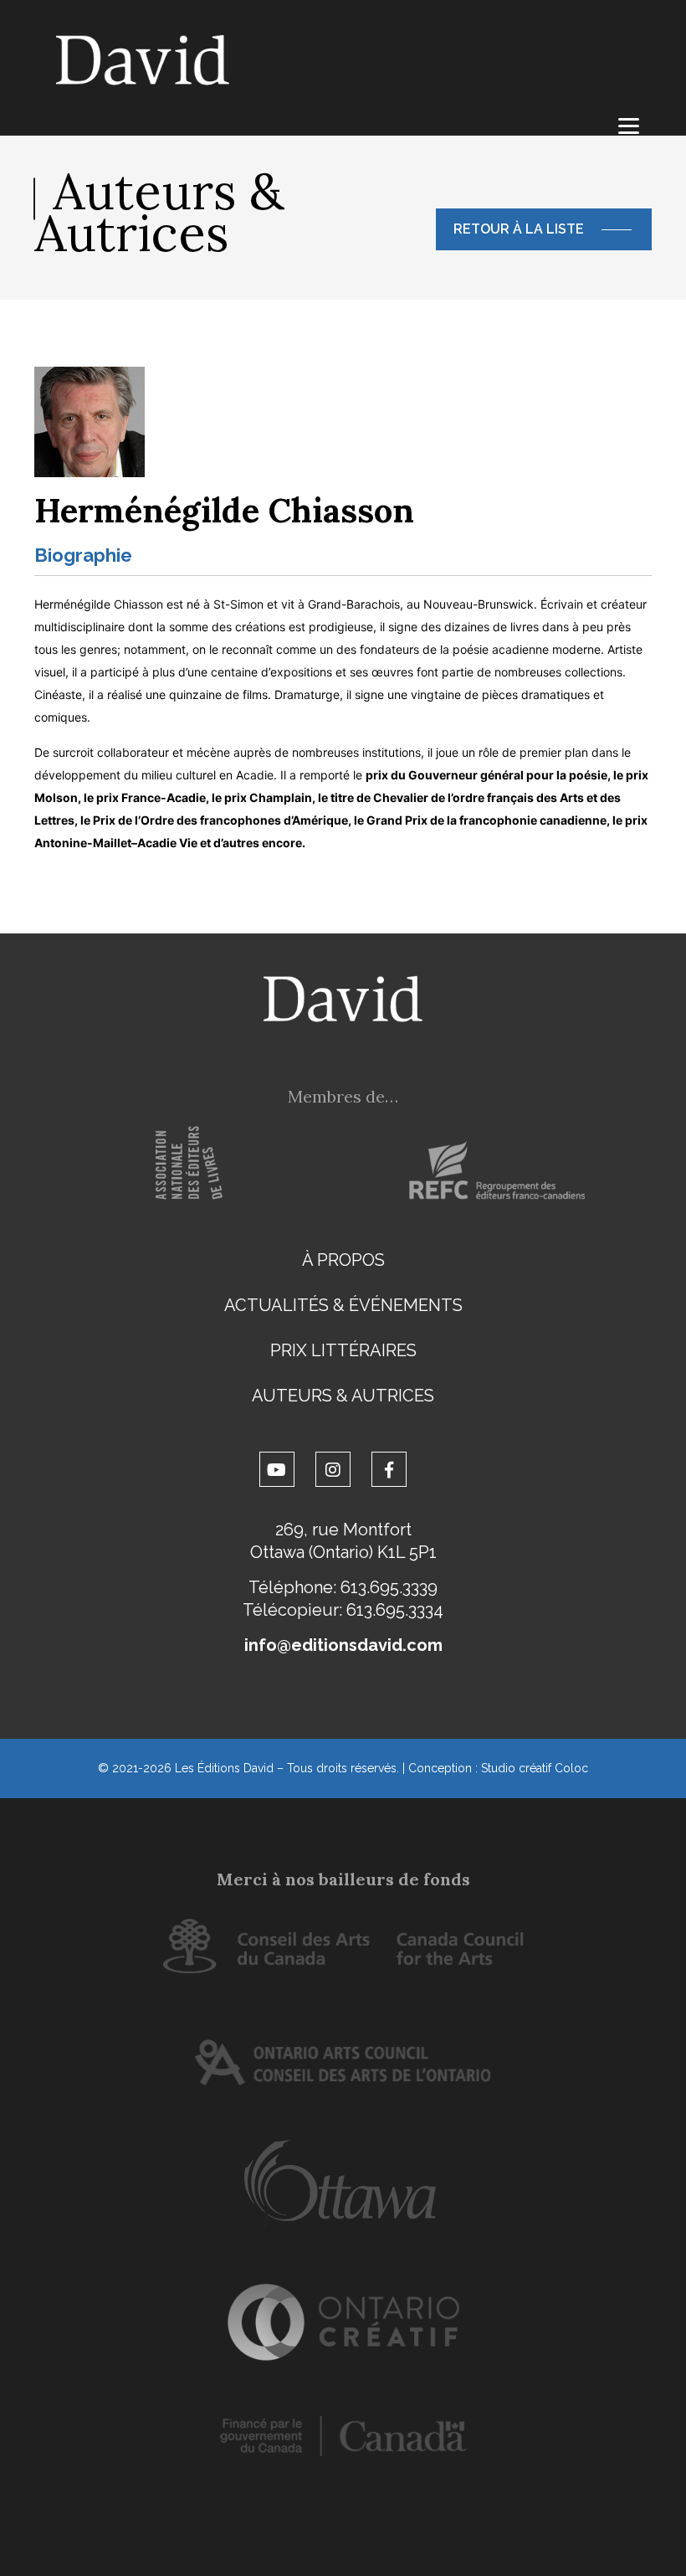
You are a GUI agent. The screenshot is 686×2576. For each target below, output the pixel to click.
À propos (343, 1260)
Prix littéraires (343, 1350)
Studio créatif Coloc (535, 1768)
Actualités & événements (343, 1305)
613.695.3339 (389, 1587)
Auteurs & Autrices (343, 1396)
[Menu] (629, 126)
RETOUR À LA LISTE (519, 229)
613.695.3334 (395, 1610)
